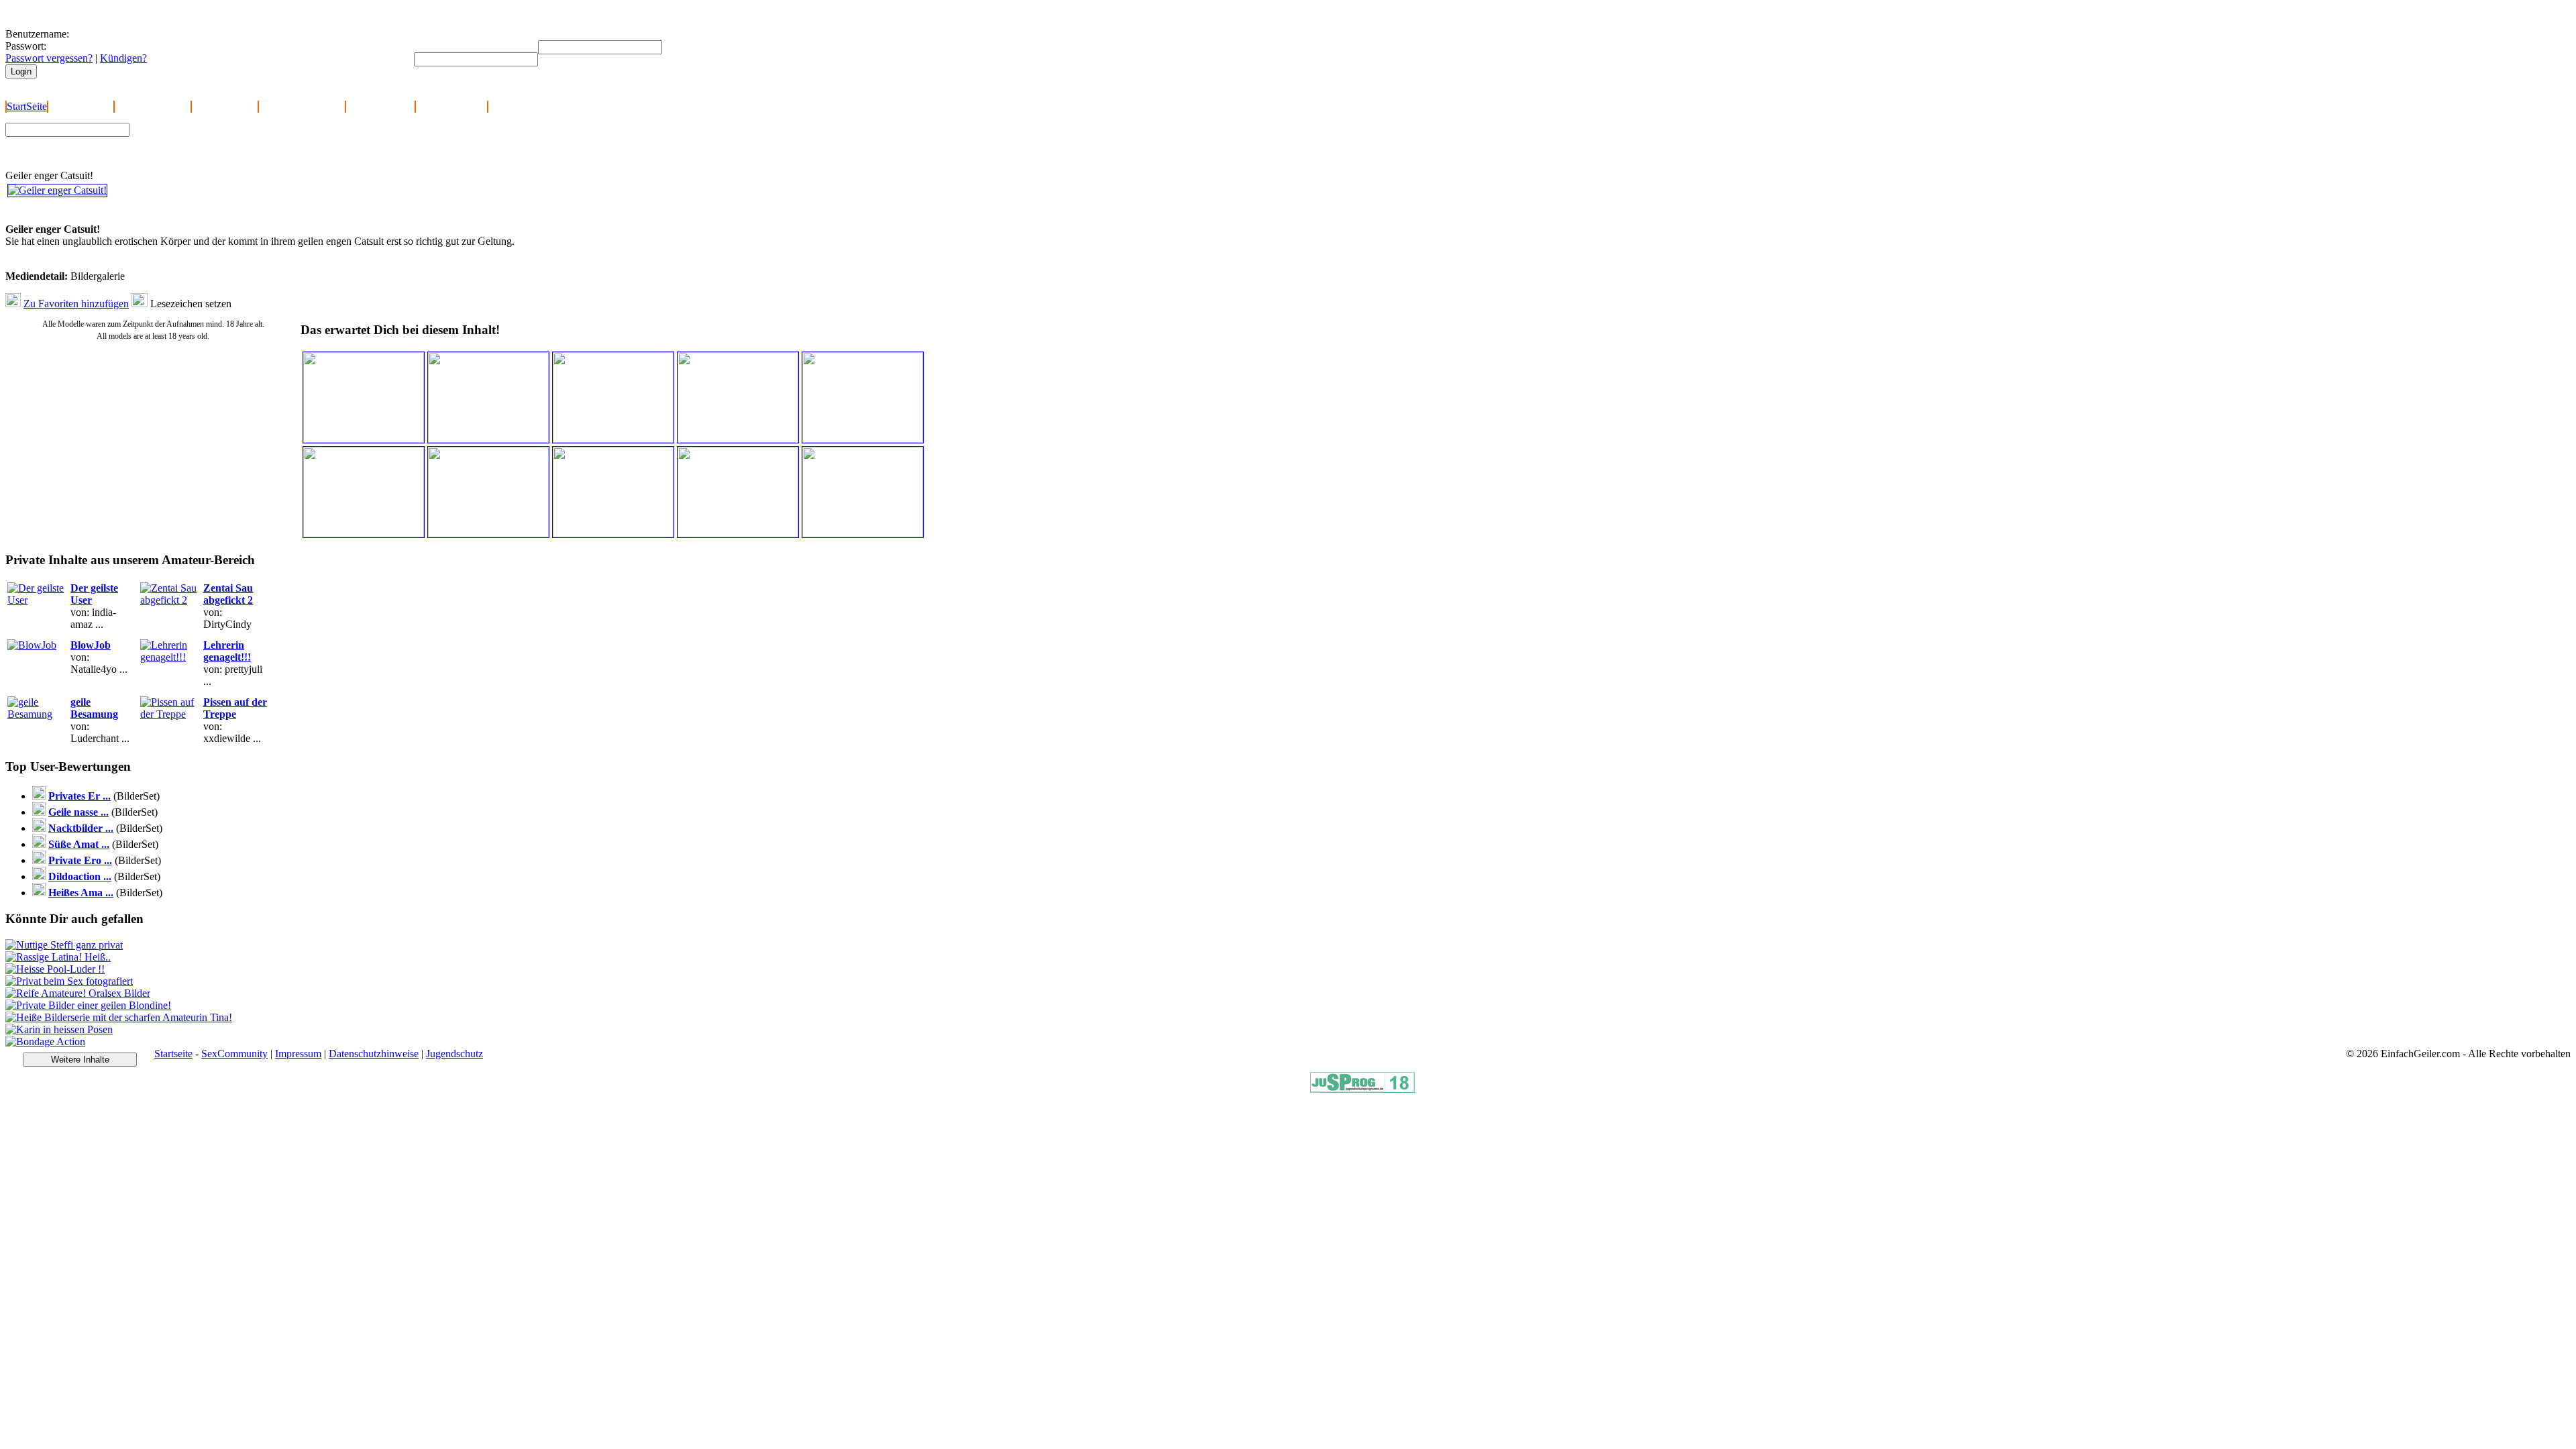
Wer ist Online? (225, 106)
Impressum (298, 1054)
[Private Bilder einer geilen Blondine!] (88, 1005)
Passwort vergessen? (49, 58)
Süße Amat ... (79, 844)
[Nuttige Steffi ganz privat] (64, 945)
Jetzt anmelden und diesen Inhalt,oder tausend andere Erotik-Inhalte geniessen (100, 211)
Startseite (173, 1054)
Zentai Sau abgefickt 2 (228, 594)
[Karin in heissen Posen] (59, 1029)
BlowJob (91, 645)
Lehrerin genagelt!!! (227, 651)
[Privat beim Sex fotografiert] (69, 981)
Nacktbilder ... (81, 828)
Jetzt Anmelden (81, 106)
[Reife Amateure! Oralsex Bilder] (78, 993)
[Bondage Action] (45, 1041)
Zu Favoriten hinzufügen (76, 304)
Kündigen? (123, 58)
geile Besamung (94, 708)
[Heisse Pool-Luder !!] (55, 969)
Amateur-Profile (380, 106)
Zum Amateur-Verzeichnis (192, 140)
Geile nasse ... (78, 812)
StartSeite (27, 106)
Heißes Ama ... (81, 893)
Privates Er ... (79, 796)
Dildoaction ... (80, 876)
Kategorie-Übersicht (302, 106)
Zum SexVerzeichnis (182, 152)
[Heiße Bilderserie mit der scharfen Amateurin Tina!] (119, 1017)
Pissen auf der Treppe (235, 708)
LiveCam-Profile (451, 106)
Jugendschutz (454, 1054)
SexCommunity (234, 1054)
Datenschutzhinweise (374, 1054)
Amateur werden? (153, 106)
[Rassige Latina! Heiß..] (58, 957)
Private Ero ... (80, 860)
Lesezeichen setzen (191, 304)
